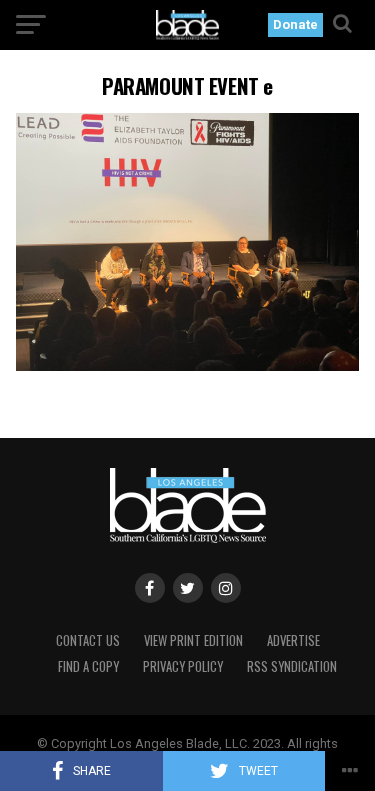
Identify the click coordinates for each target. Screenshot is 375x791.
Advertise (293, 640)
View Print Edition (193, 640)
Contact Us (88, 640)
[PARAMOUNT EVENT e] (188, 365)
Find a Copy (88, 666)
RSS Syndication (292, 666)
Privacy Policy (183, 666)
